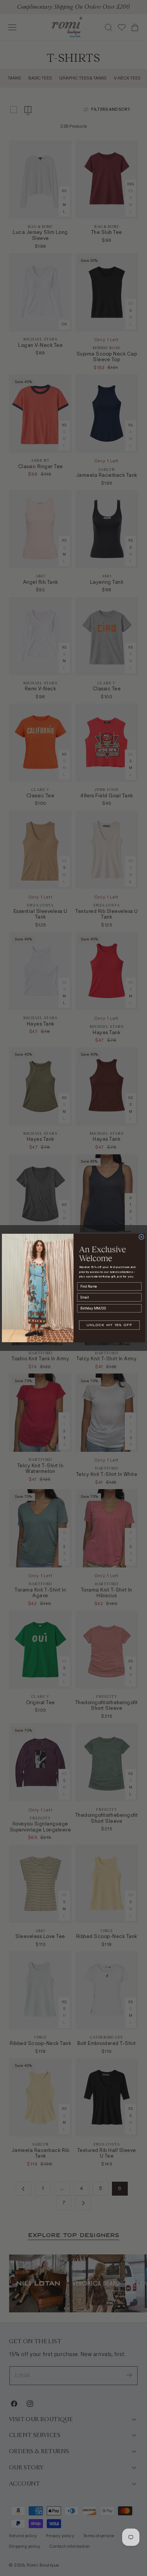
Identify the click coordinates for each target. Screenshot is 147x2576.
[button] (109, 1325)
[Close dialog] (141, 1237)
